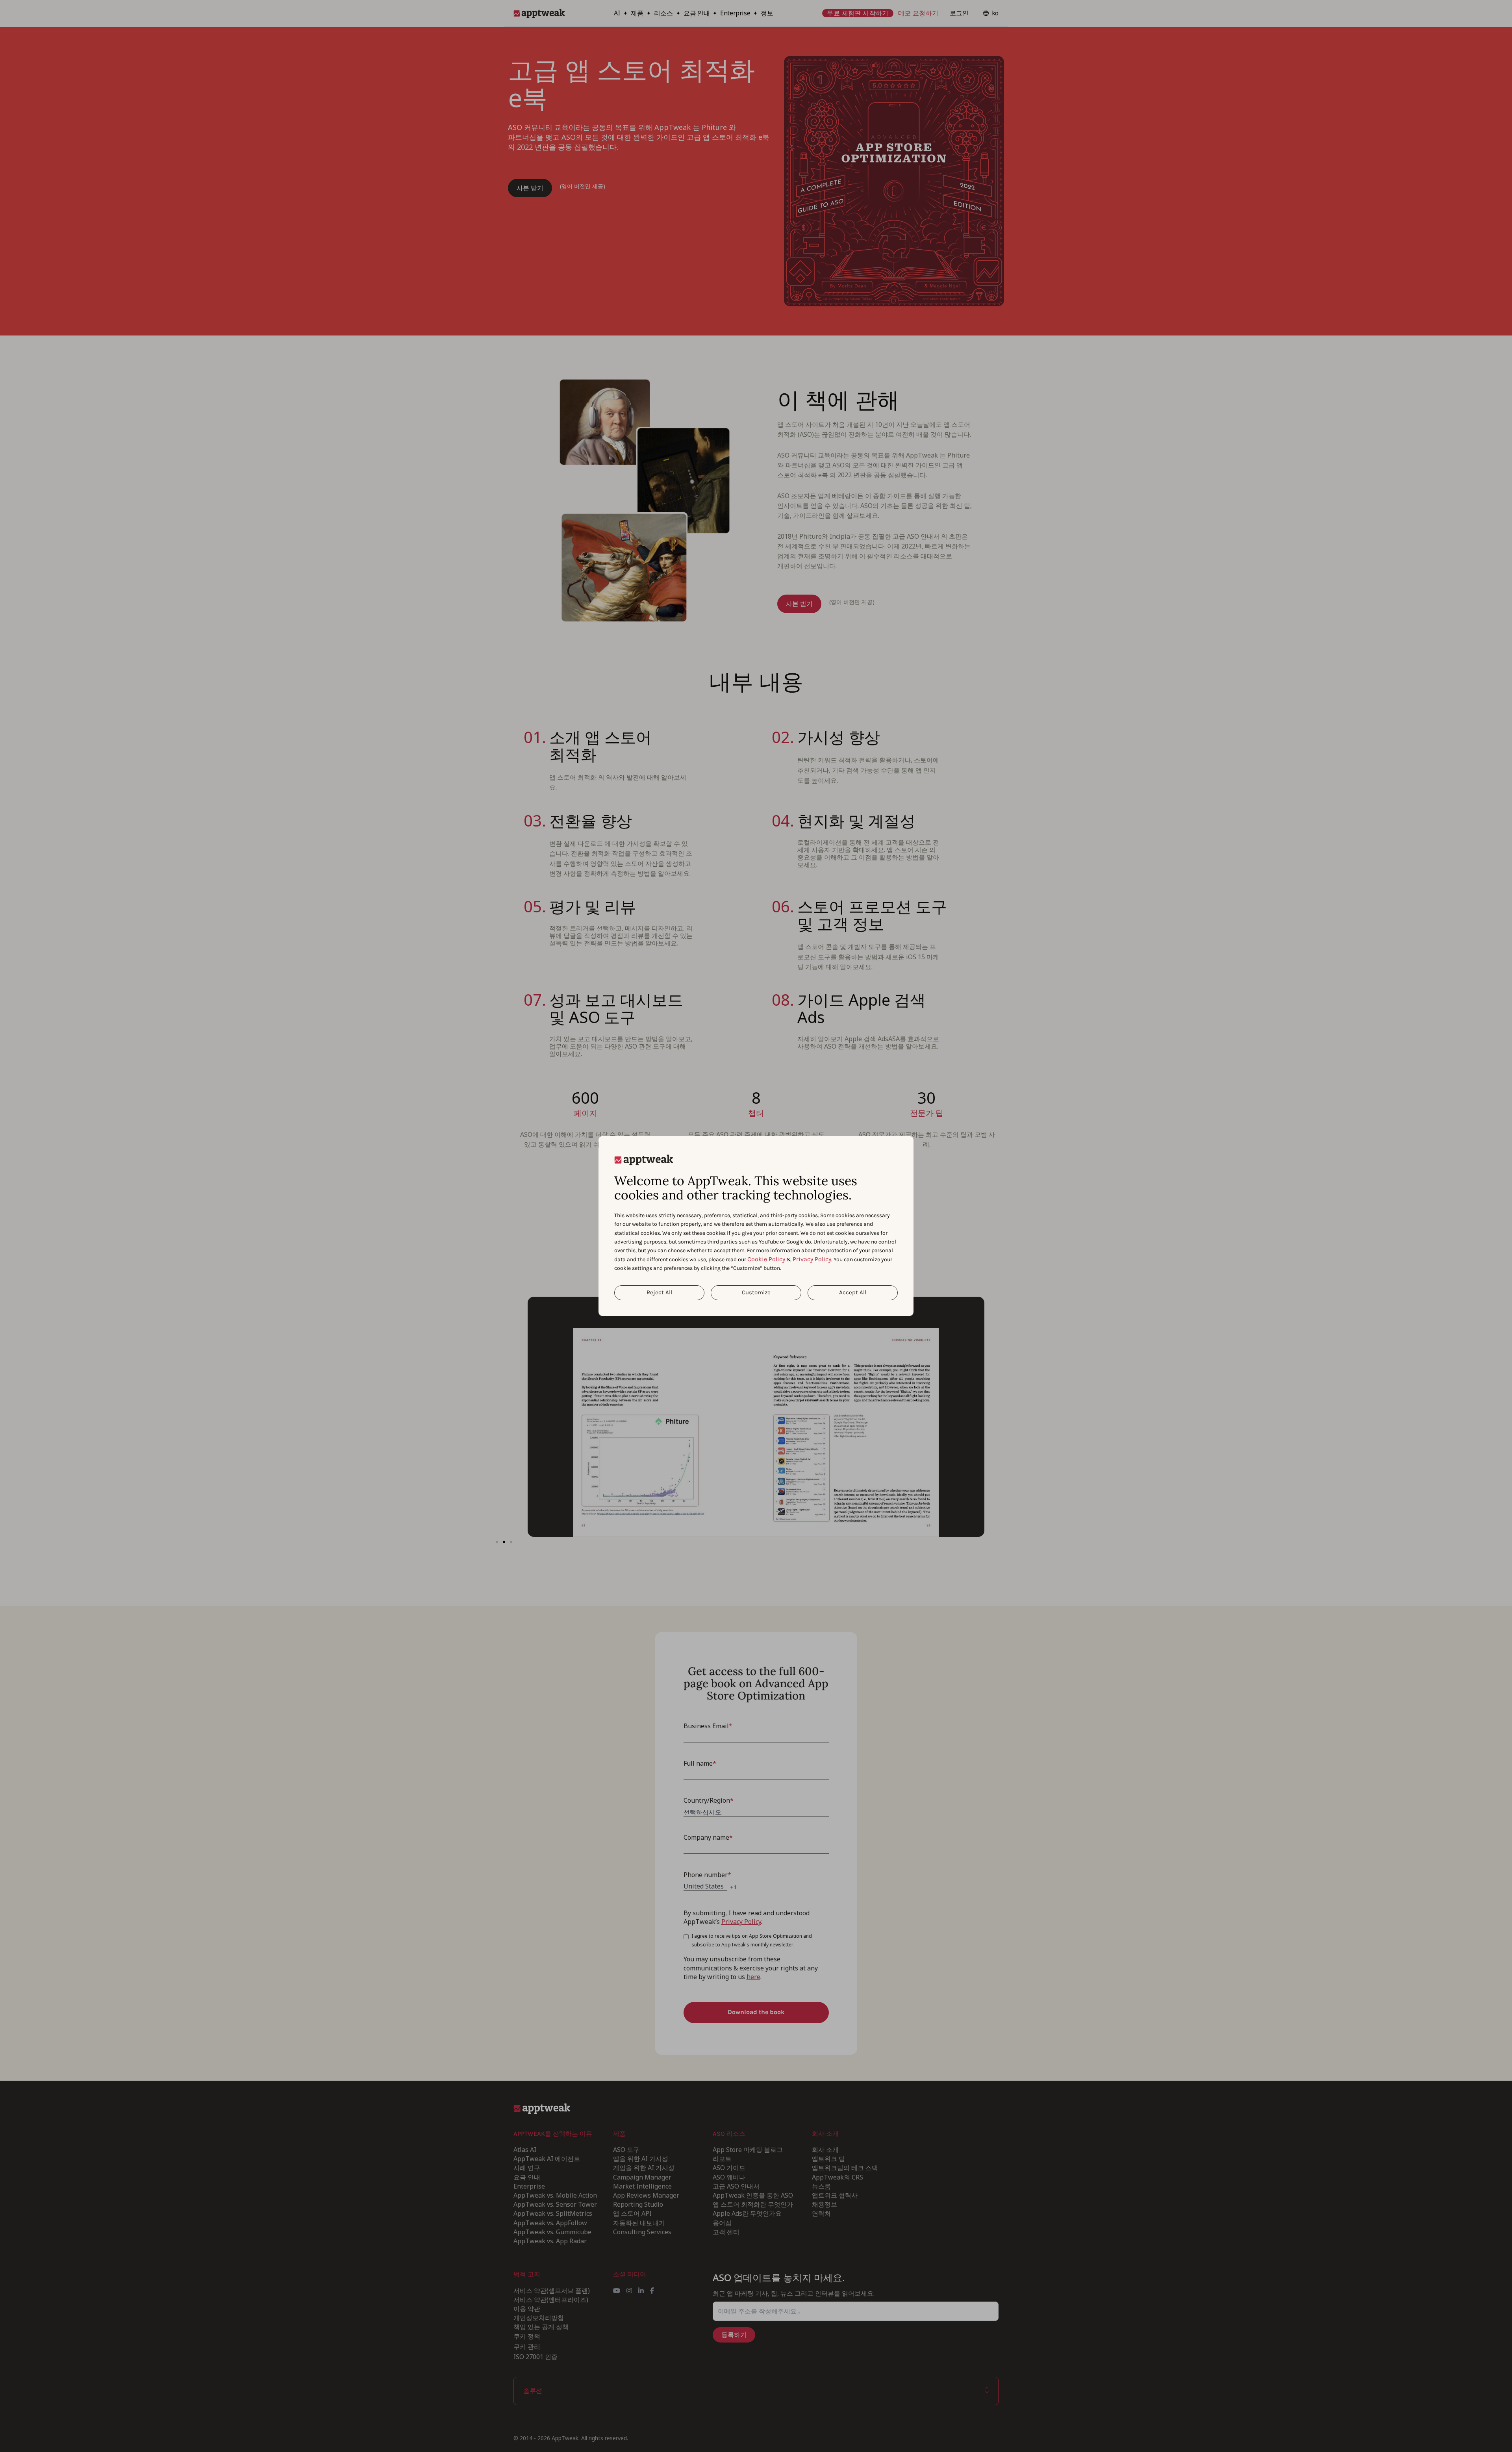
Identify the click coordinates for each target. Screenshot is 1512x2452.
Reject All (659, 1292)
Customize (756, 1292)
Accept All (853, 1292)
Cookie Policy (766, 1259)
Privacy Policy (812, 1259)
